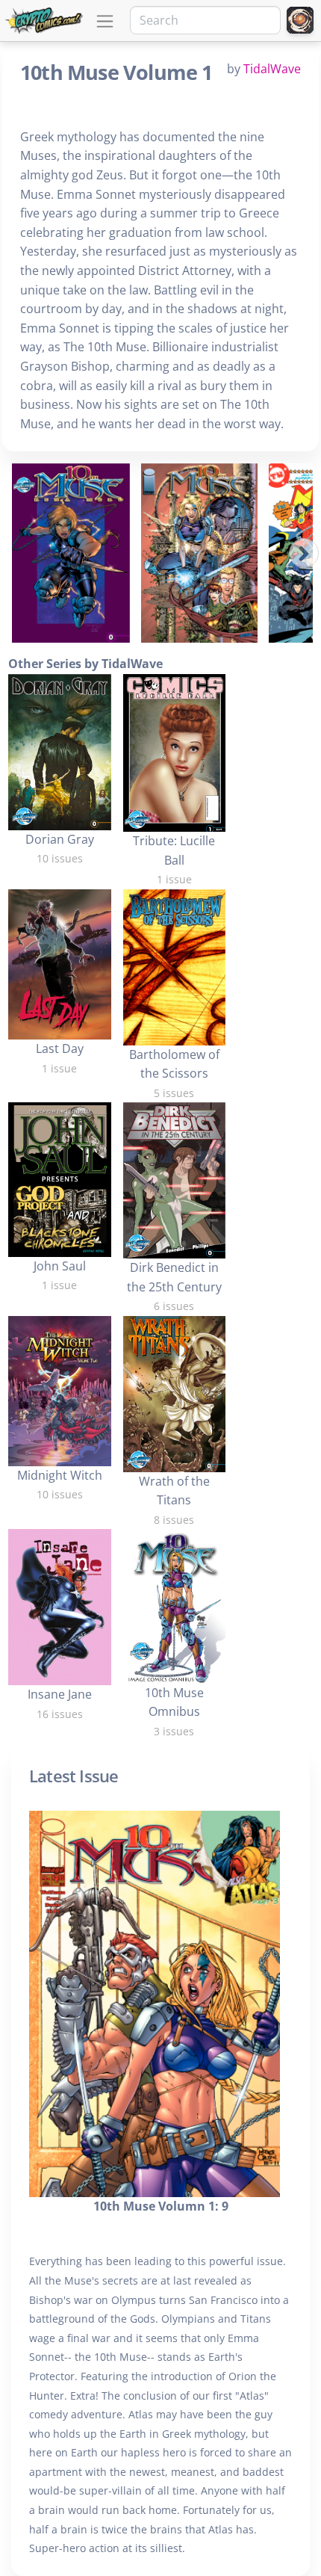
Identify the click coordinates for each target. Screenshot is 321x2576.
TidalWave (272, 69)
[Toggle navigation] (105, 21)
